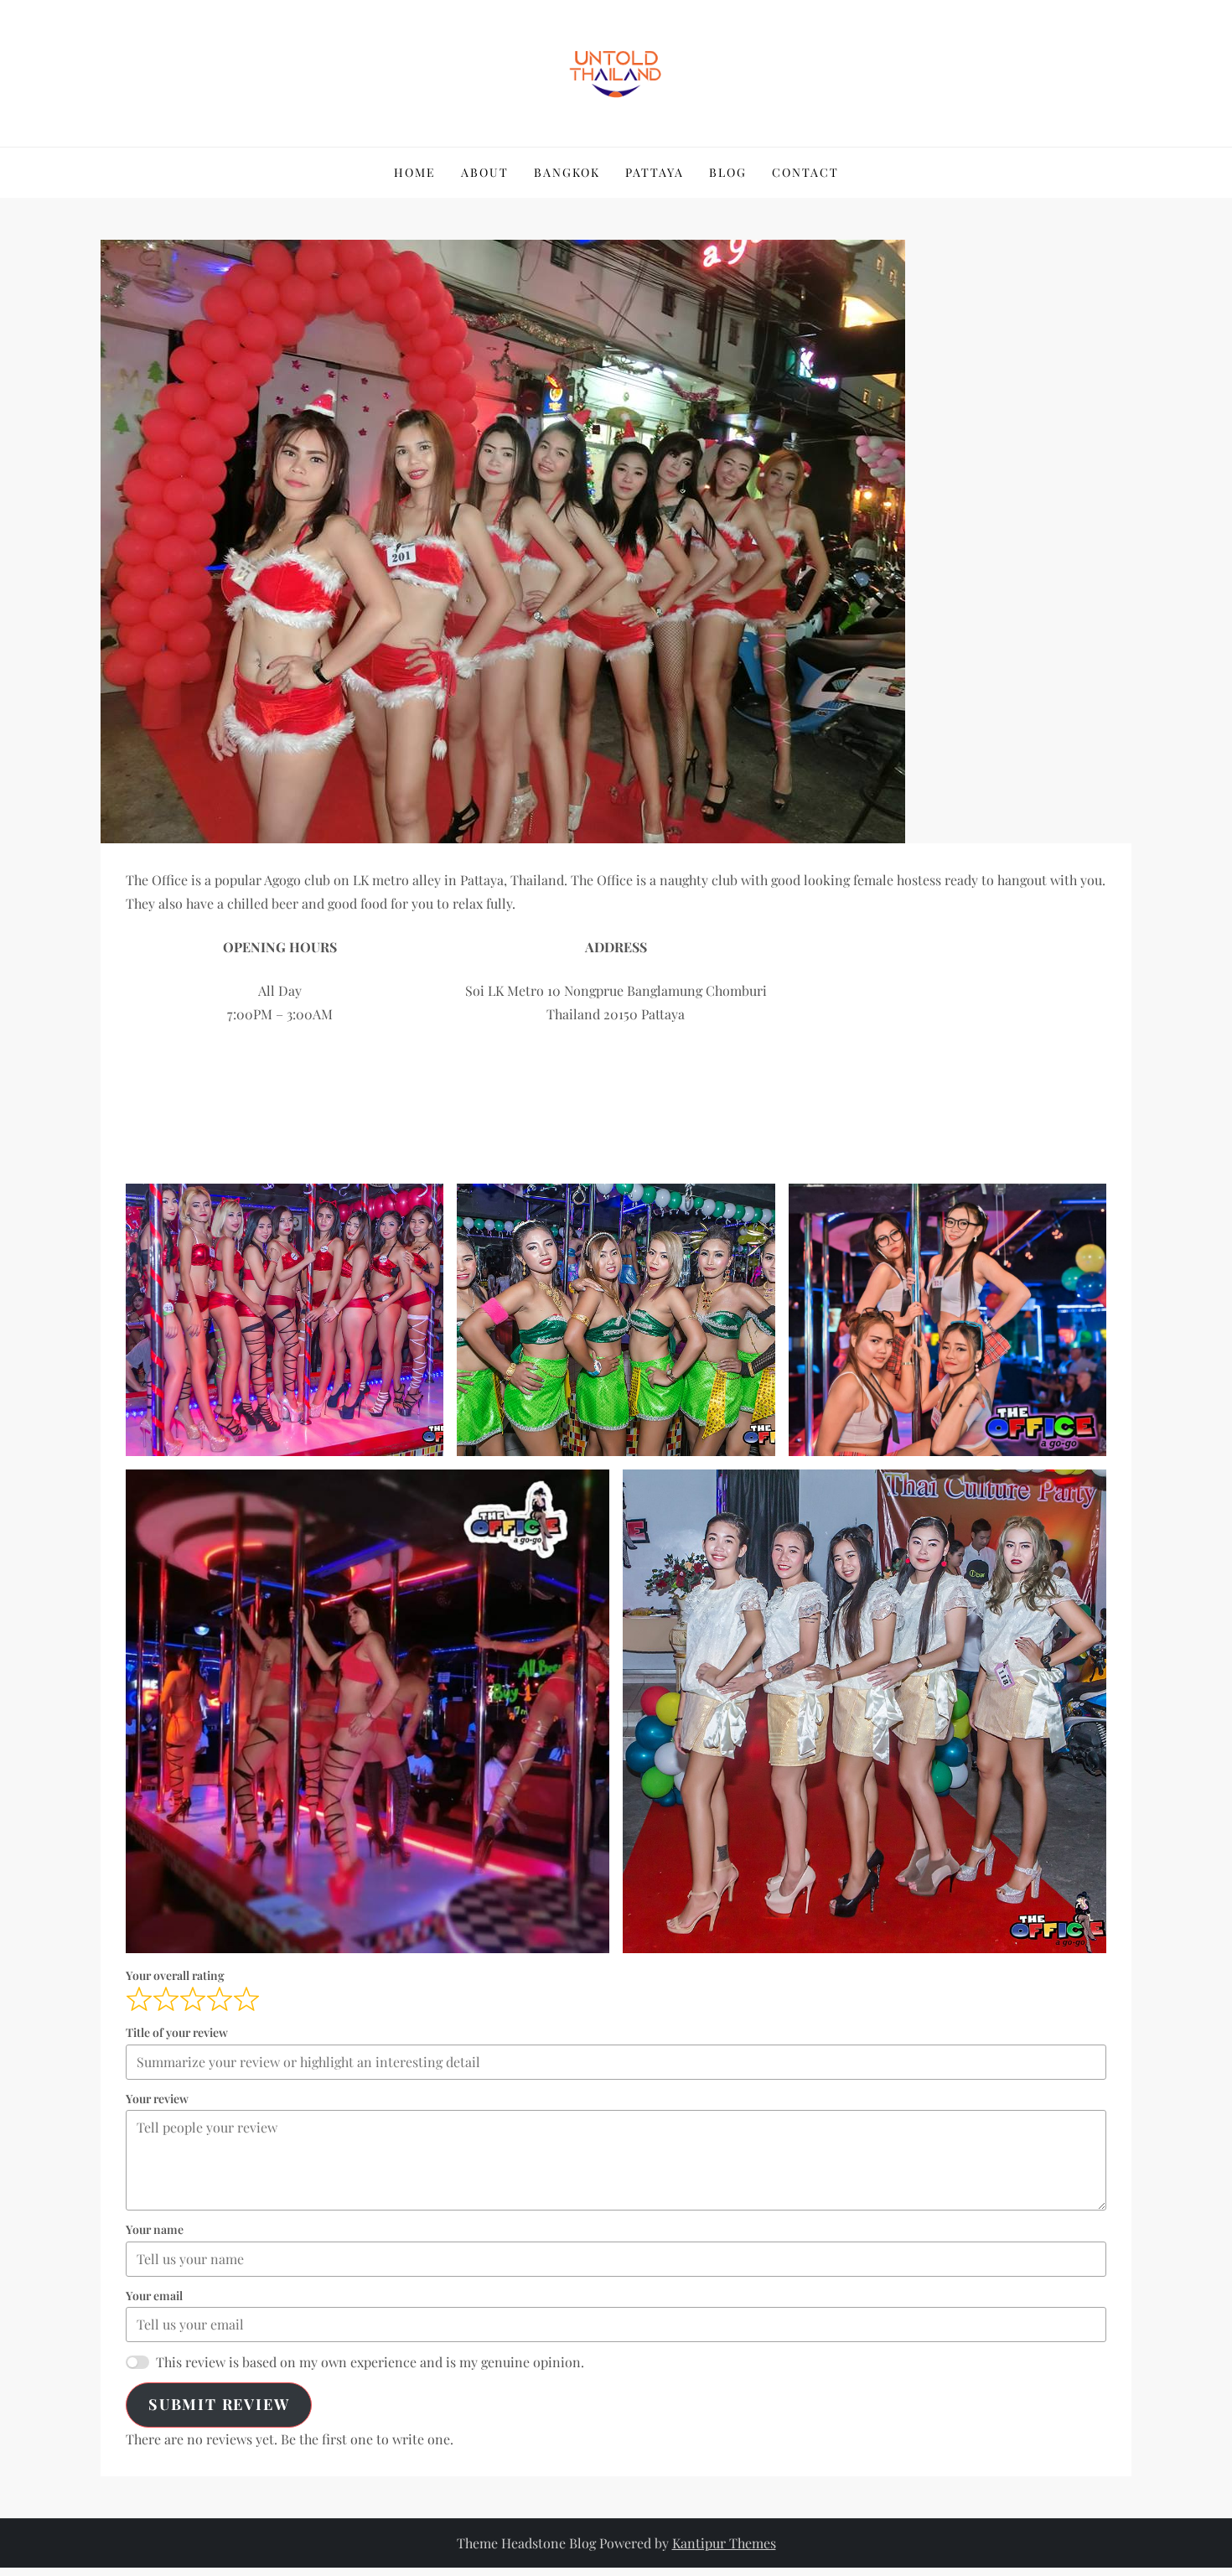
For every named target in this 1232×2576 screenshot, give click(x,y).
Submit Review (219, 2404)
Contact (805, 172)
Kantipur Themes (724, 2543)
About (485, 172)
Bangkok (567, 172)
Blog (728, 172)
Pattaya (655, 172)
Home (415, 172)
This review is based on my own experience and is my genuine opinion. (370, 2362)
